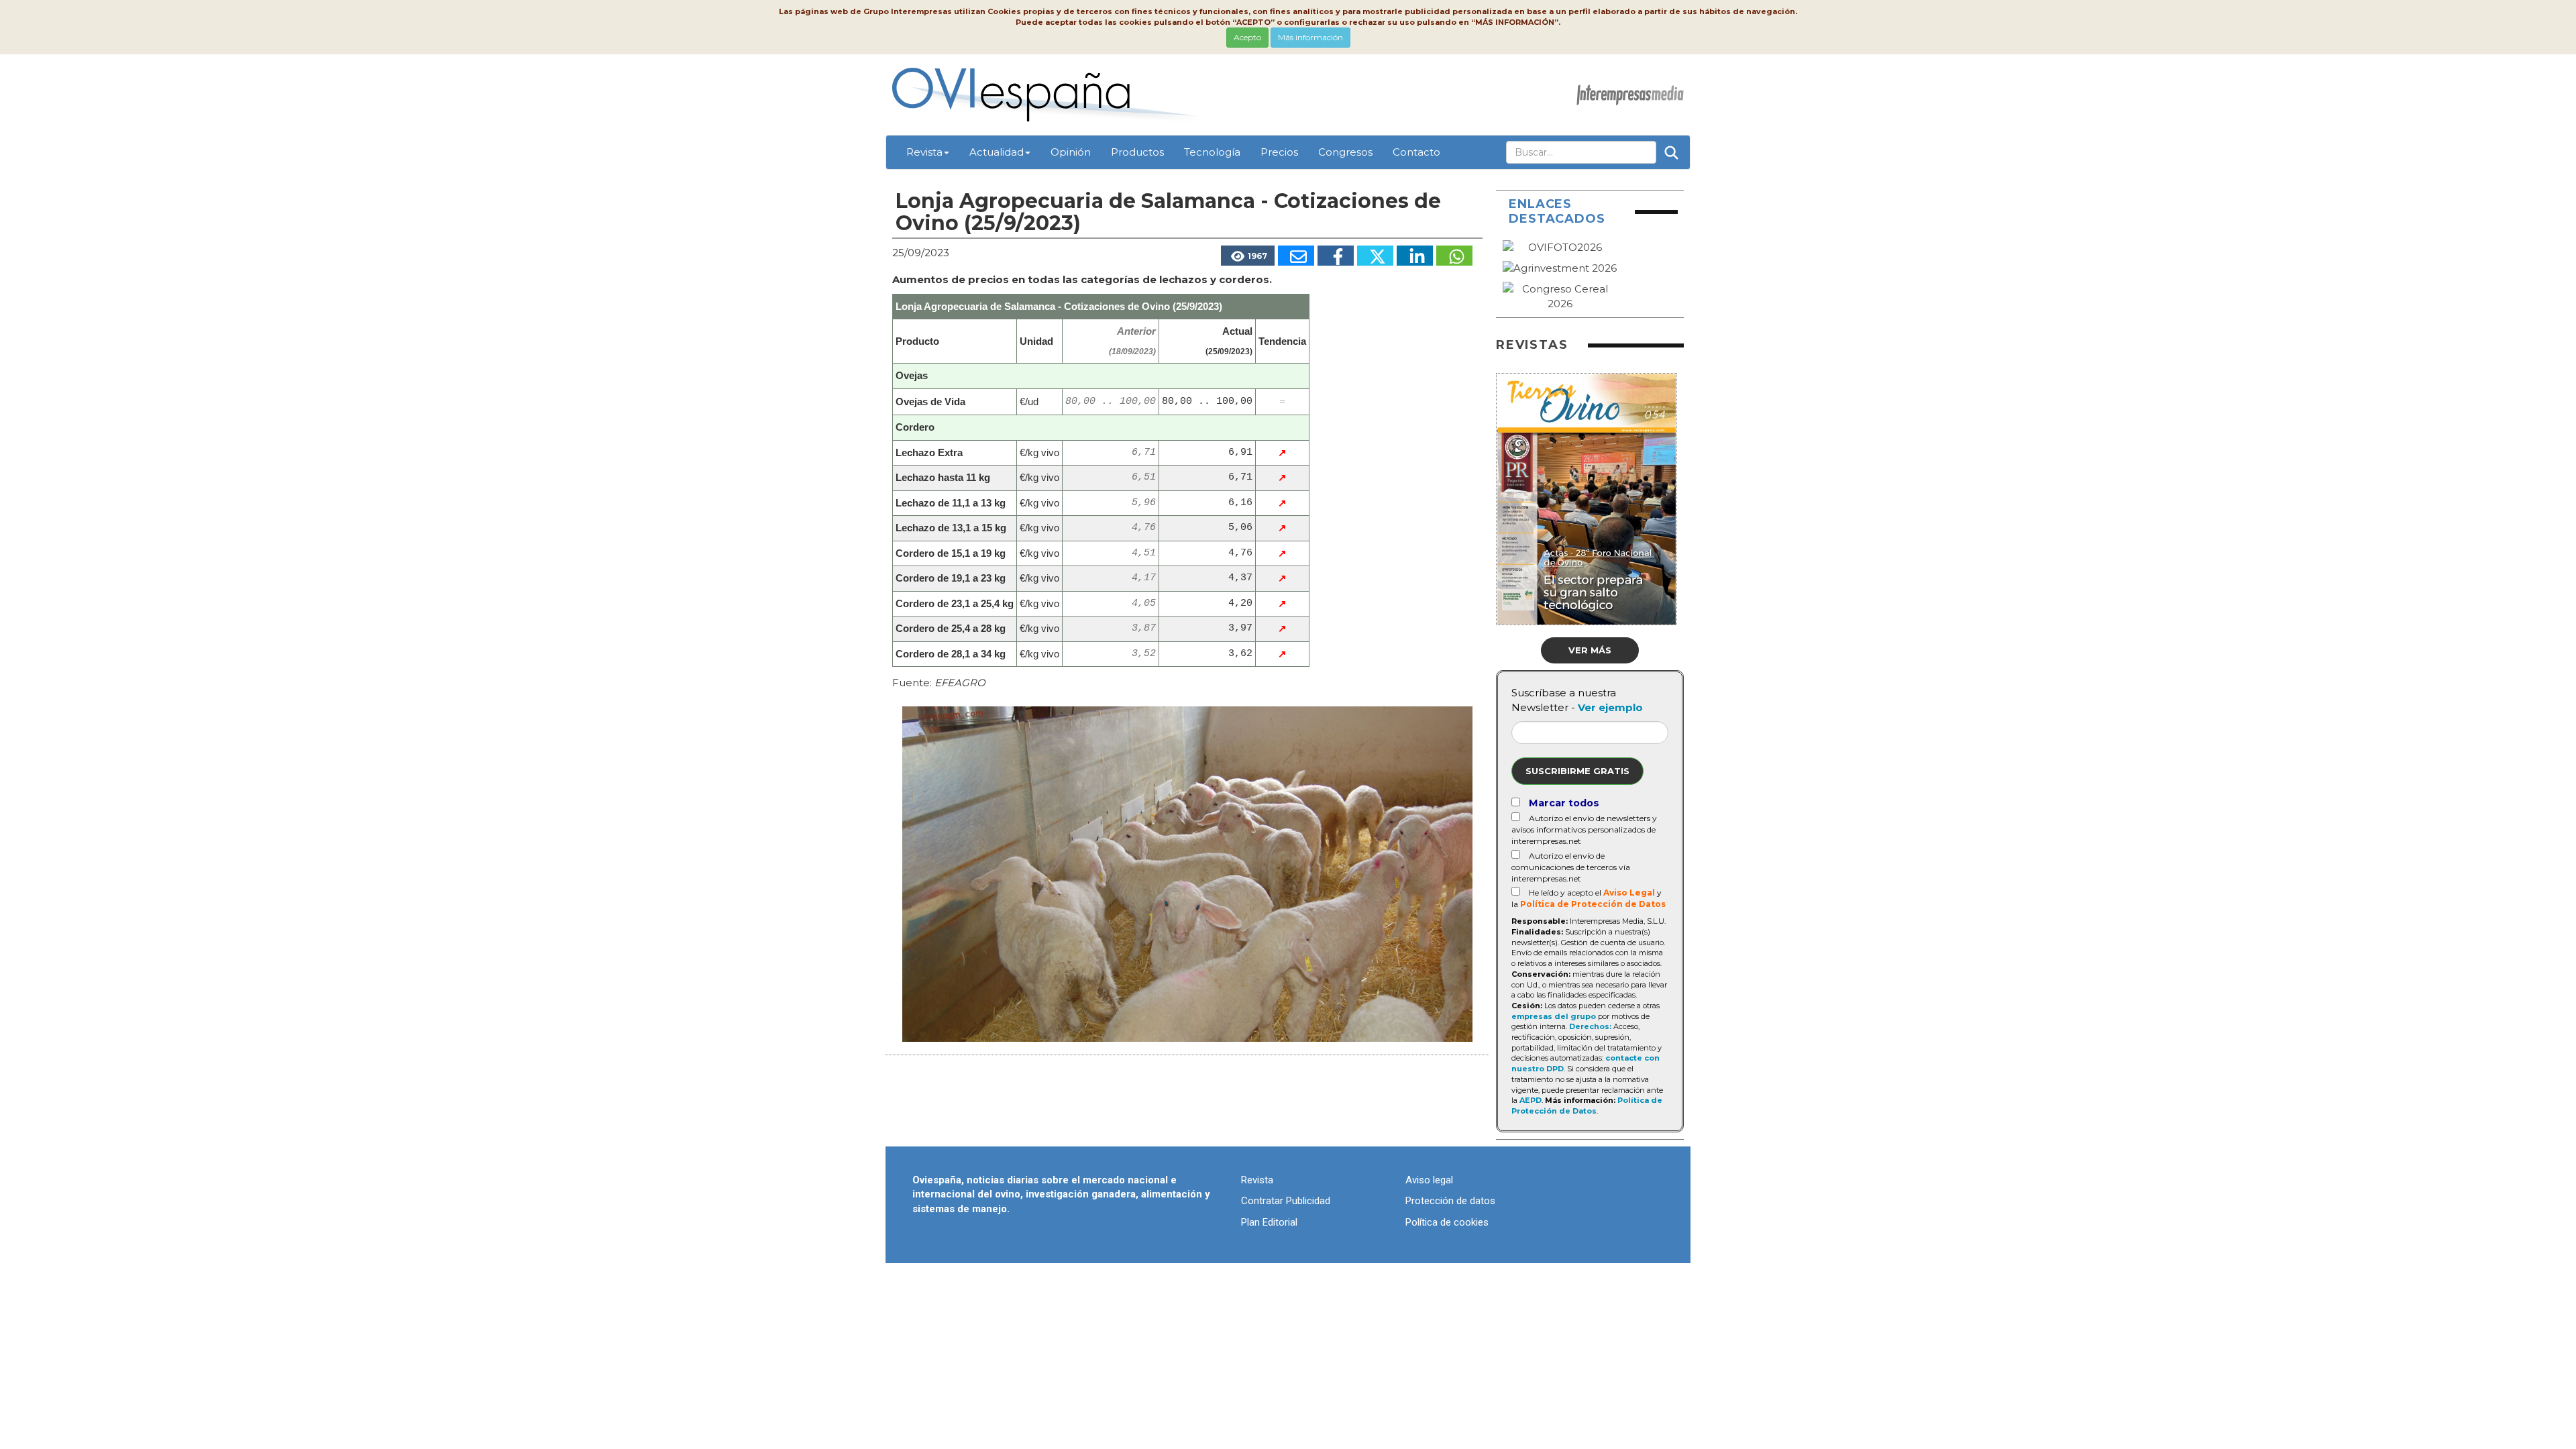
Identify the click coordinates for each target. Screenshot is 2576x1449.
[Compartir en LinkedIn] (1415, 256)
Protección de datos (1450, 1201)
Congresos (1345, 152)
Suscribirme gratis (1577, 771)
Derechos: (1590, 1026)
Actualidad (997, 152)
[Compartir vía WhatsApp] (1454, 256)
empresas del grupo (1554, 1016)
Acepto (1247, 37)
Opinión (1071, 152)
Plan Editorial (1269, 1222)
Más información (1310, 37)
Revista (924, 152)
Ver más (1590, 650)
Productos (1137, 152)
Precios (1279, 152)
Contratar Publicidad (1286, 1201)
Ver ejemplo (1610, 707)
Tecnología (1212, 152)
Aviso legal (1429, 1180)
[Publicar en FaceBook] (1336, 256)
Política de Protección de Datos (1593, 904)
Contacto (1416, 152)
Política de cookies (1447, 1222)
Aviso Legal (1629, 893)
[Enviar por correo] (1296, 256)
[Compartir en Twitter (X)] (1375, 256)
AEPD (1531, 1100)
